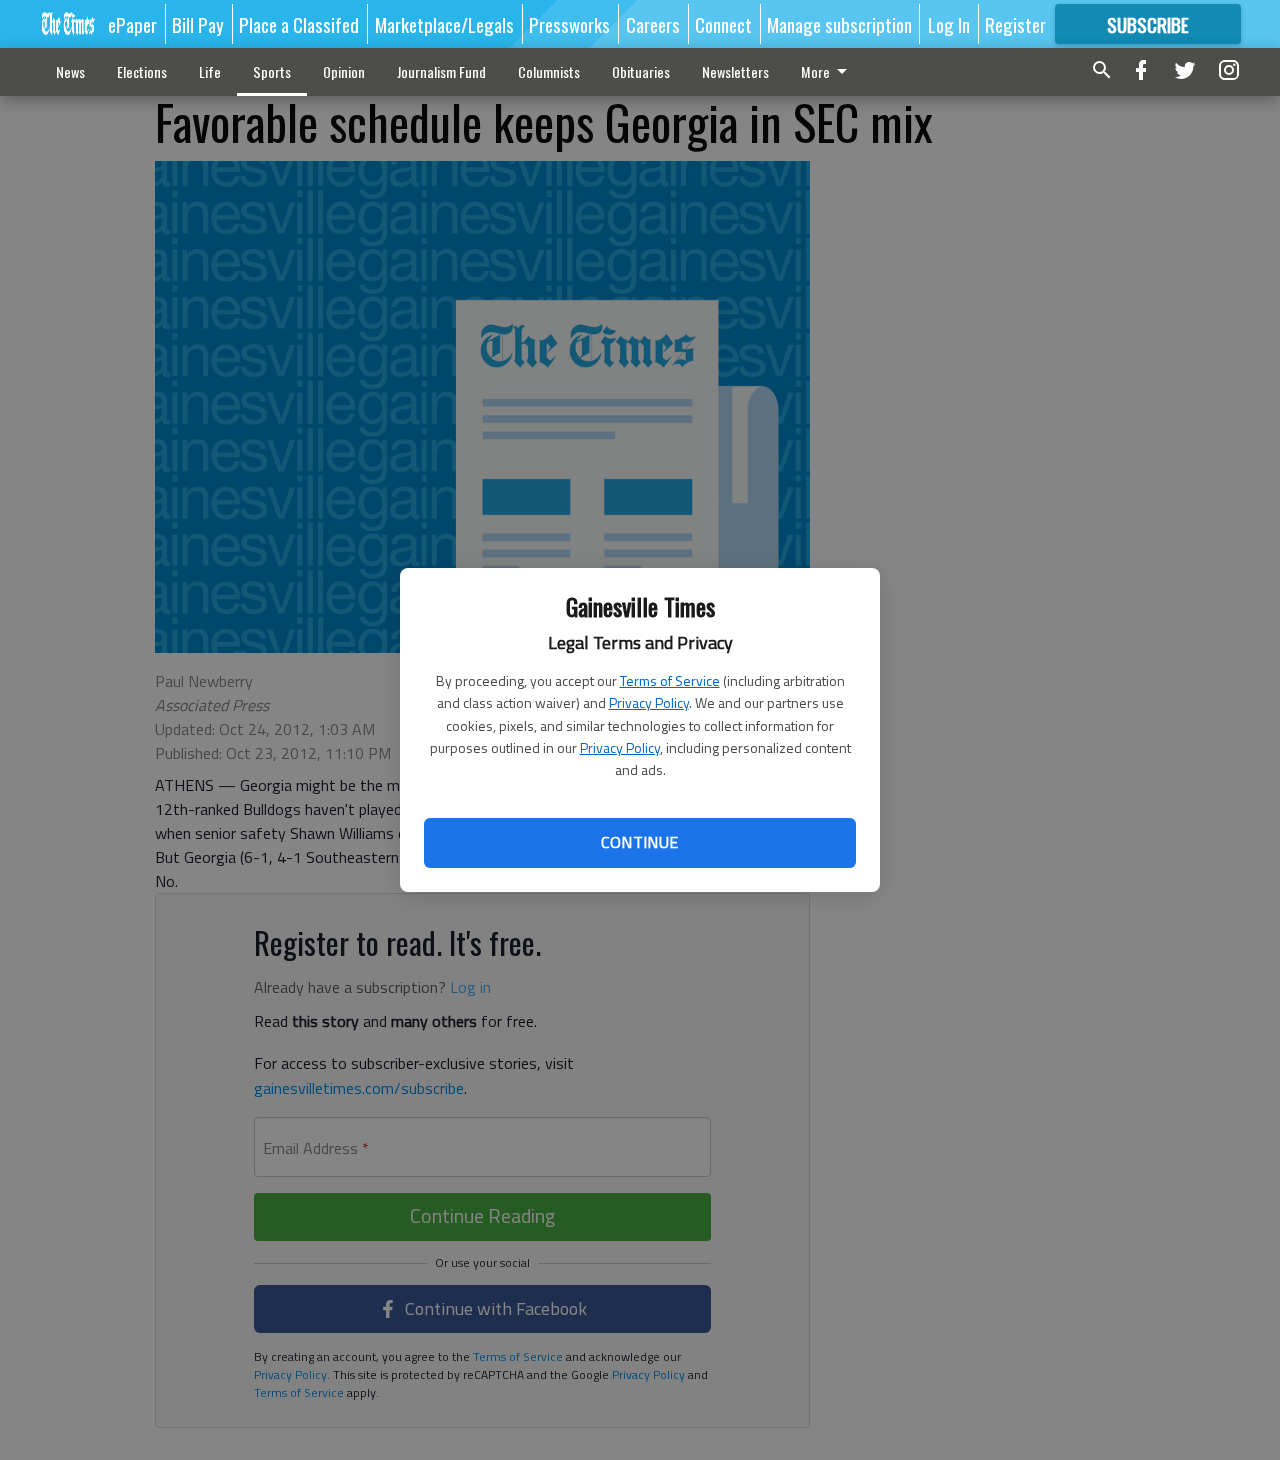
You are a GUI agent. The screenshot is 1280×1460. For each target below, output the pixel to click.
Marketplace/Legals (444, 24)
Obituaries (641, 71)
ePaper (132, 24)
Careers (653, 24)
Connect (723, 24)
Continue (639, 842)
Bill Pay (198, 24)
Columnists (549, 71)
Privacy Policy (649, 702)
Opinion (344, 71)
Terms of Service (670, 680)
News (70, 71)
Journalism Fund (441, 71)
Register (1015, 24)
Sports (272, 71)
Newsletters (735, 71)
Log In (949, 24)
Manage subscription (839, 24)
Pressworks (569, 24)
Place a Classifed (299, 24)
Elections (142, 71)
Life (210, 71)
